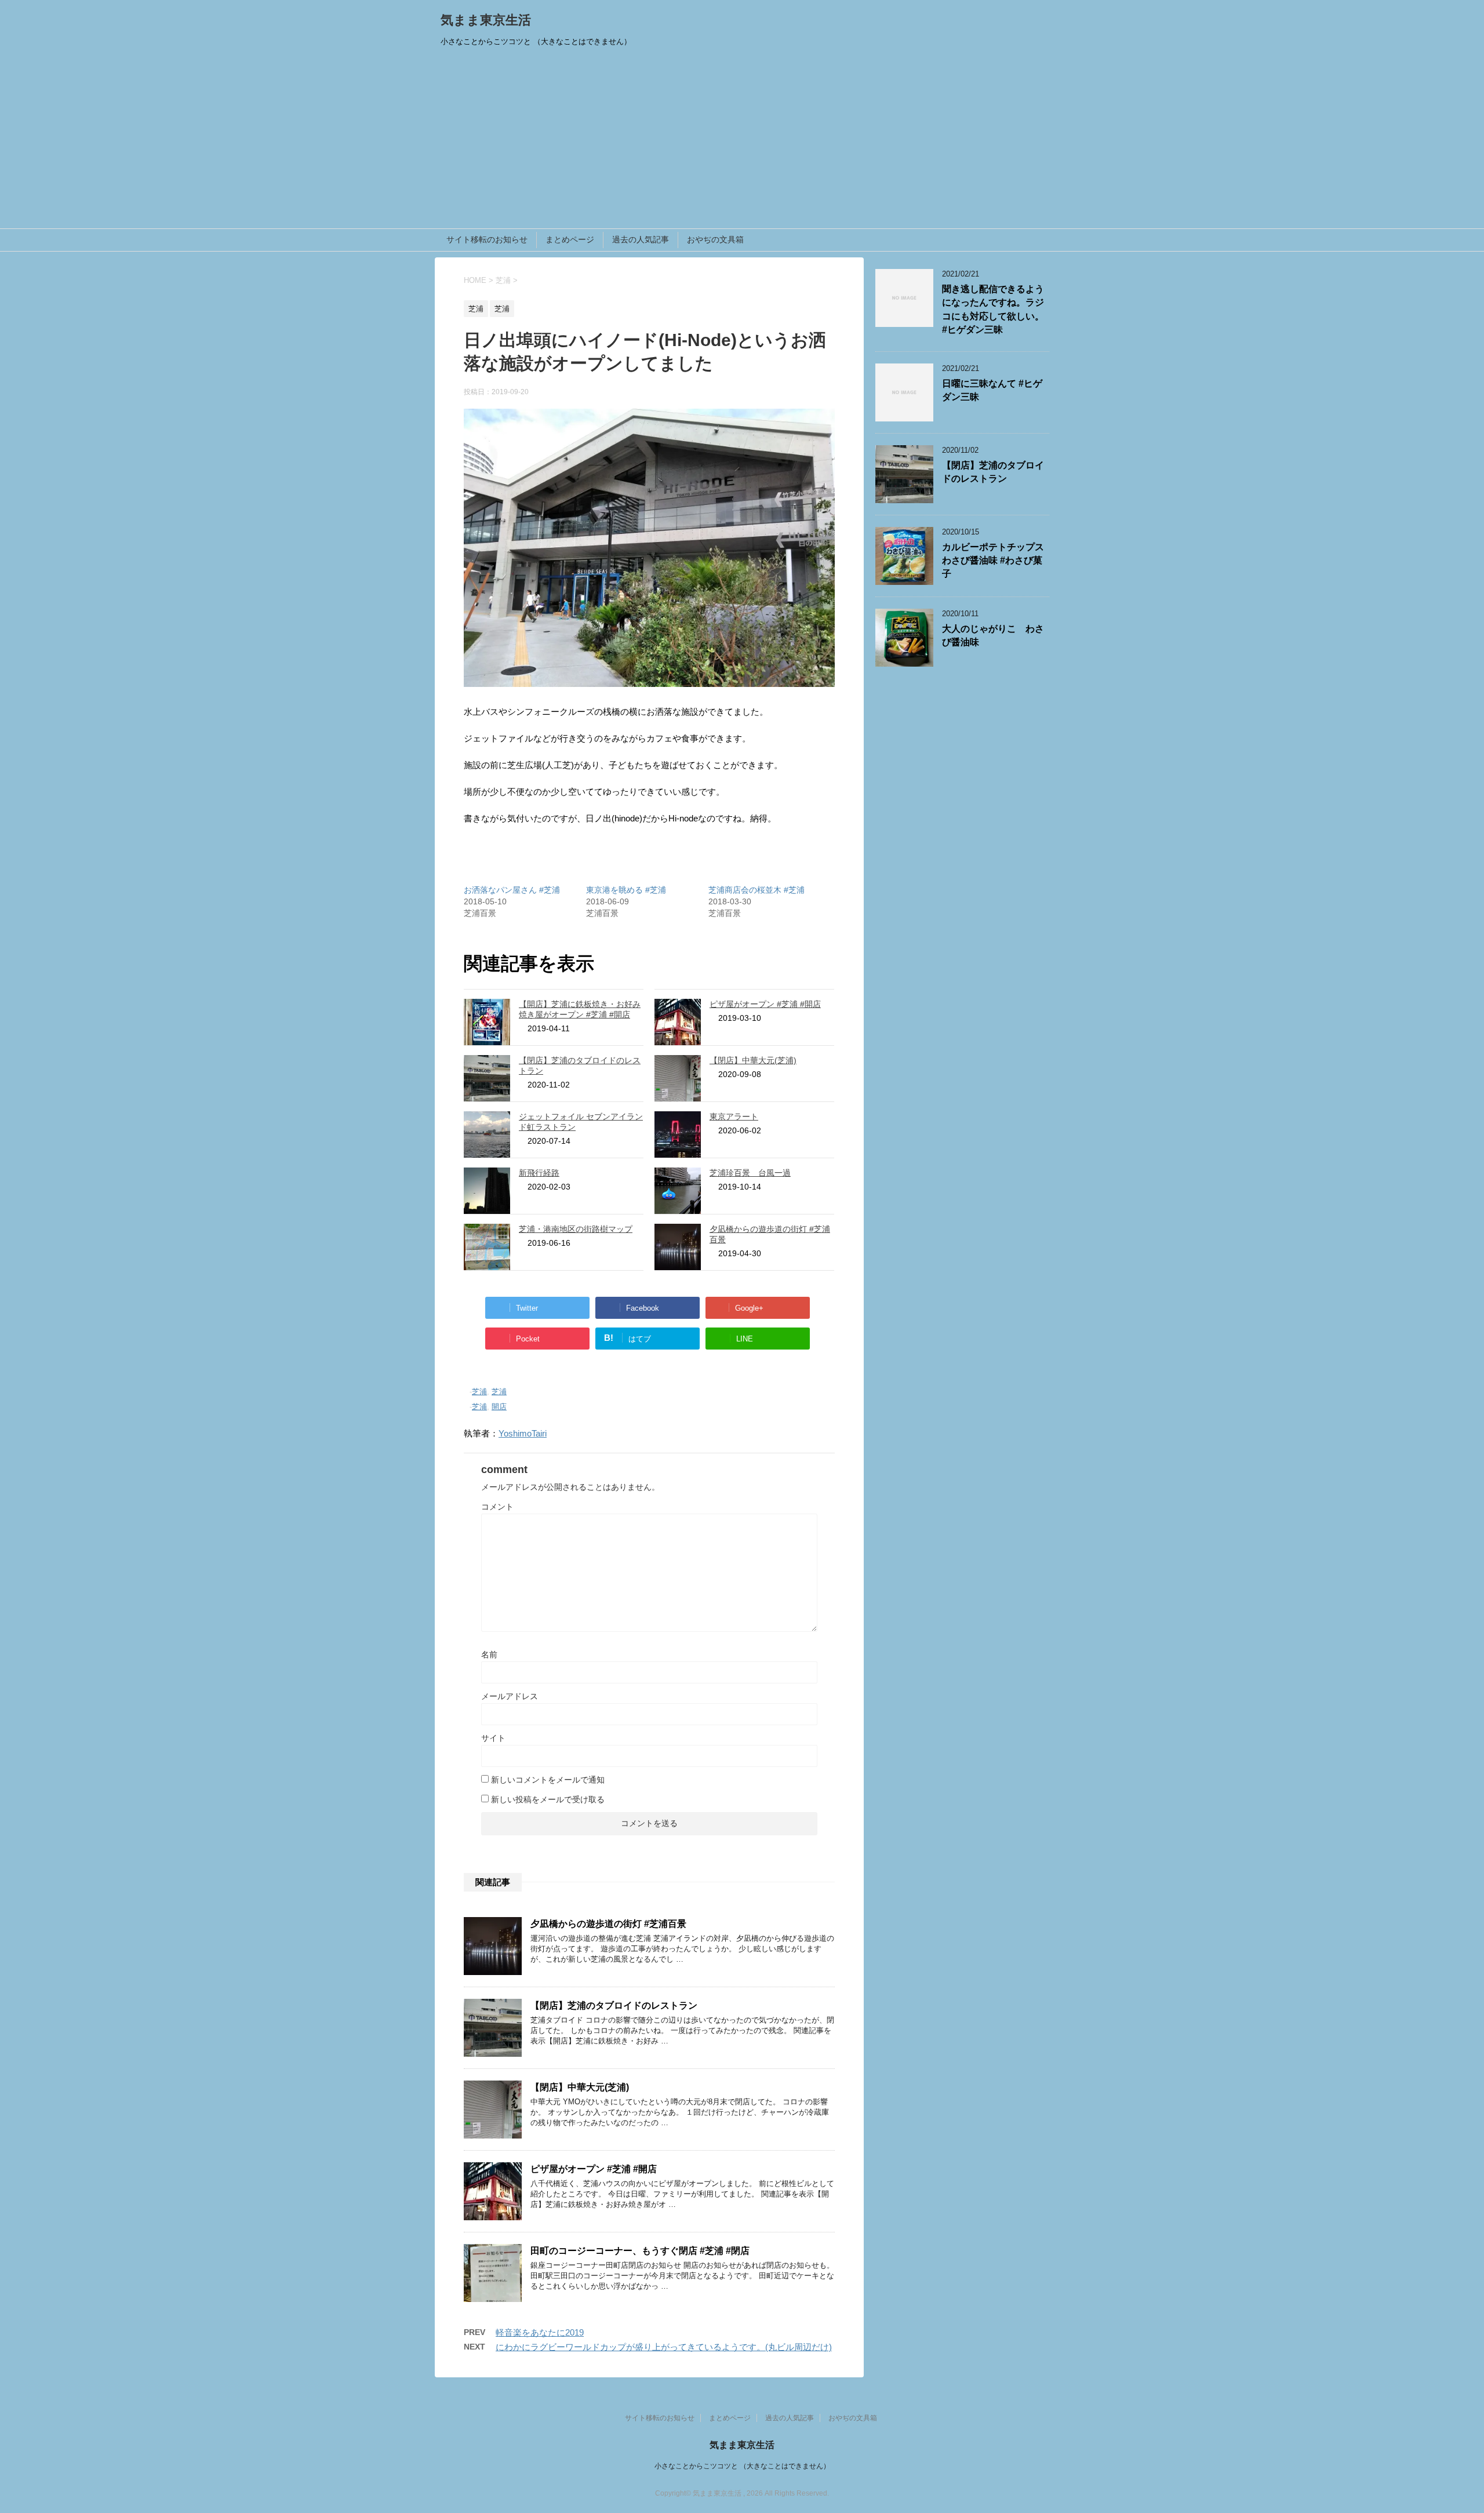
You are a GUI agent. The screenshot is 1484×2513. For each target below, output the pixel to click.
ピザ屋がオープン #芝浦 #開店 (765, 1004)
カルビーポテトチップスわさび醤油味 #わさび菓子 (993, 561)
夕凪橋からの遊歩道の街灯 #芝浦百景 (608, 1924)
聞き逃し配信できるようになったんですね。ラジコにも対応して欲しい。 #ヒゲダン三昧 (993, 309)
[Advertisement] (742, 141)
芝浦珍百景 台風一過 (750, 1173)
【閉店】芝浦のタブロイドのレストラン (614, 2005)
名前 (489, 1654)
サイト (493, 1738)
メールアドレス (510, 1696)
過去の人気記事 (641, 239)
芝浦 (479, 1392)
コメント (497, 1507)
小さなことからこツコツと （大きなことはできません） (742, 2466)
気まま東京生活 (486, 20)
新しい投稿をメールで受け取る (548, 1799)
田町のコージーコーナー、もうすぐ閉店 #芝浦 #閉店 (640, 2251)
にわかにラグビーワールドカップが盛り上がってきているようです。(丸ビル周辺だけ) (664, 2347)
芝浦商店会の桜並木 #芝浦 (756, 890)
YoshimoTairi (523, 1433)
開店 (499, 1407)
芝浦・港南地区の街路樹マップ (576, 1229)
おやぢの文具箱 (715, 239)
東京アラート (734, 1117)
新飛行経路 (539, 1173)
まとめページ (570, 239)
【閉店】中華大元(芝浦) (753, 1060)
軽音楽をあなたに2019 (540, 2332)
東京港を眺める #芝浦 (626, 890)
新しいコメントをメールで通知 (548, 1780)
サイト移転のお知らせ (487, 239)
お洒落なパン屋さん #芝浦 (512, 890)
